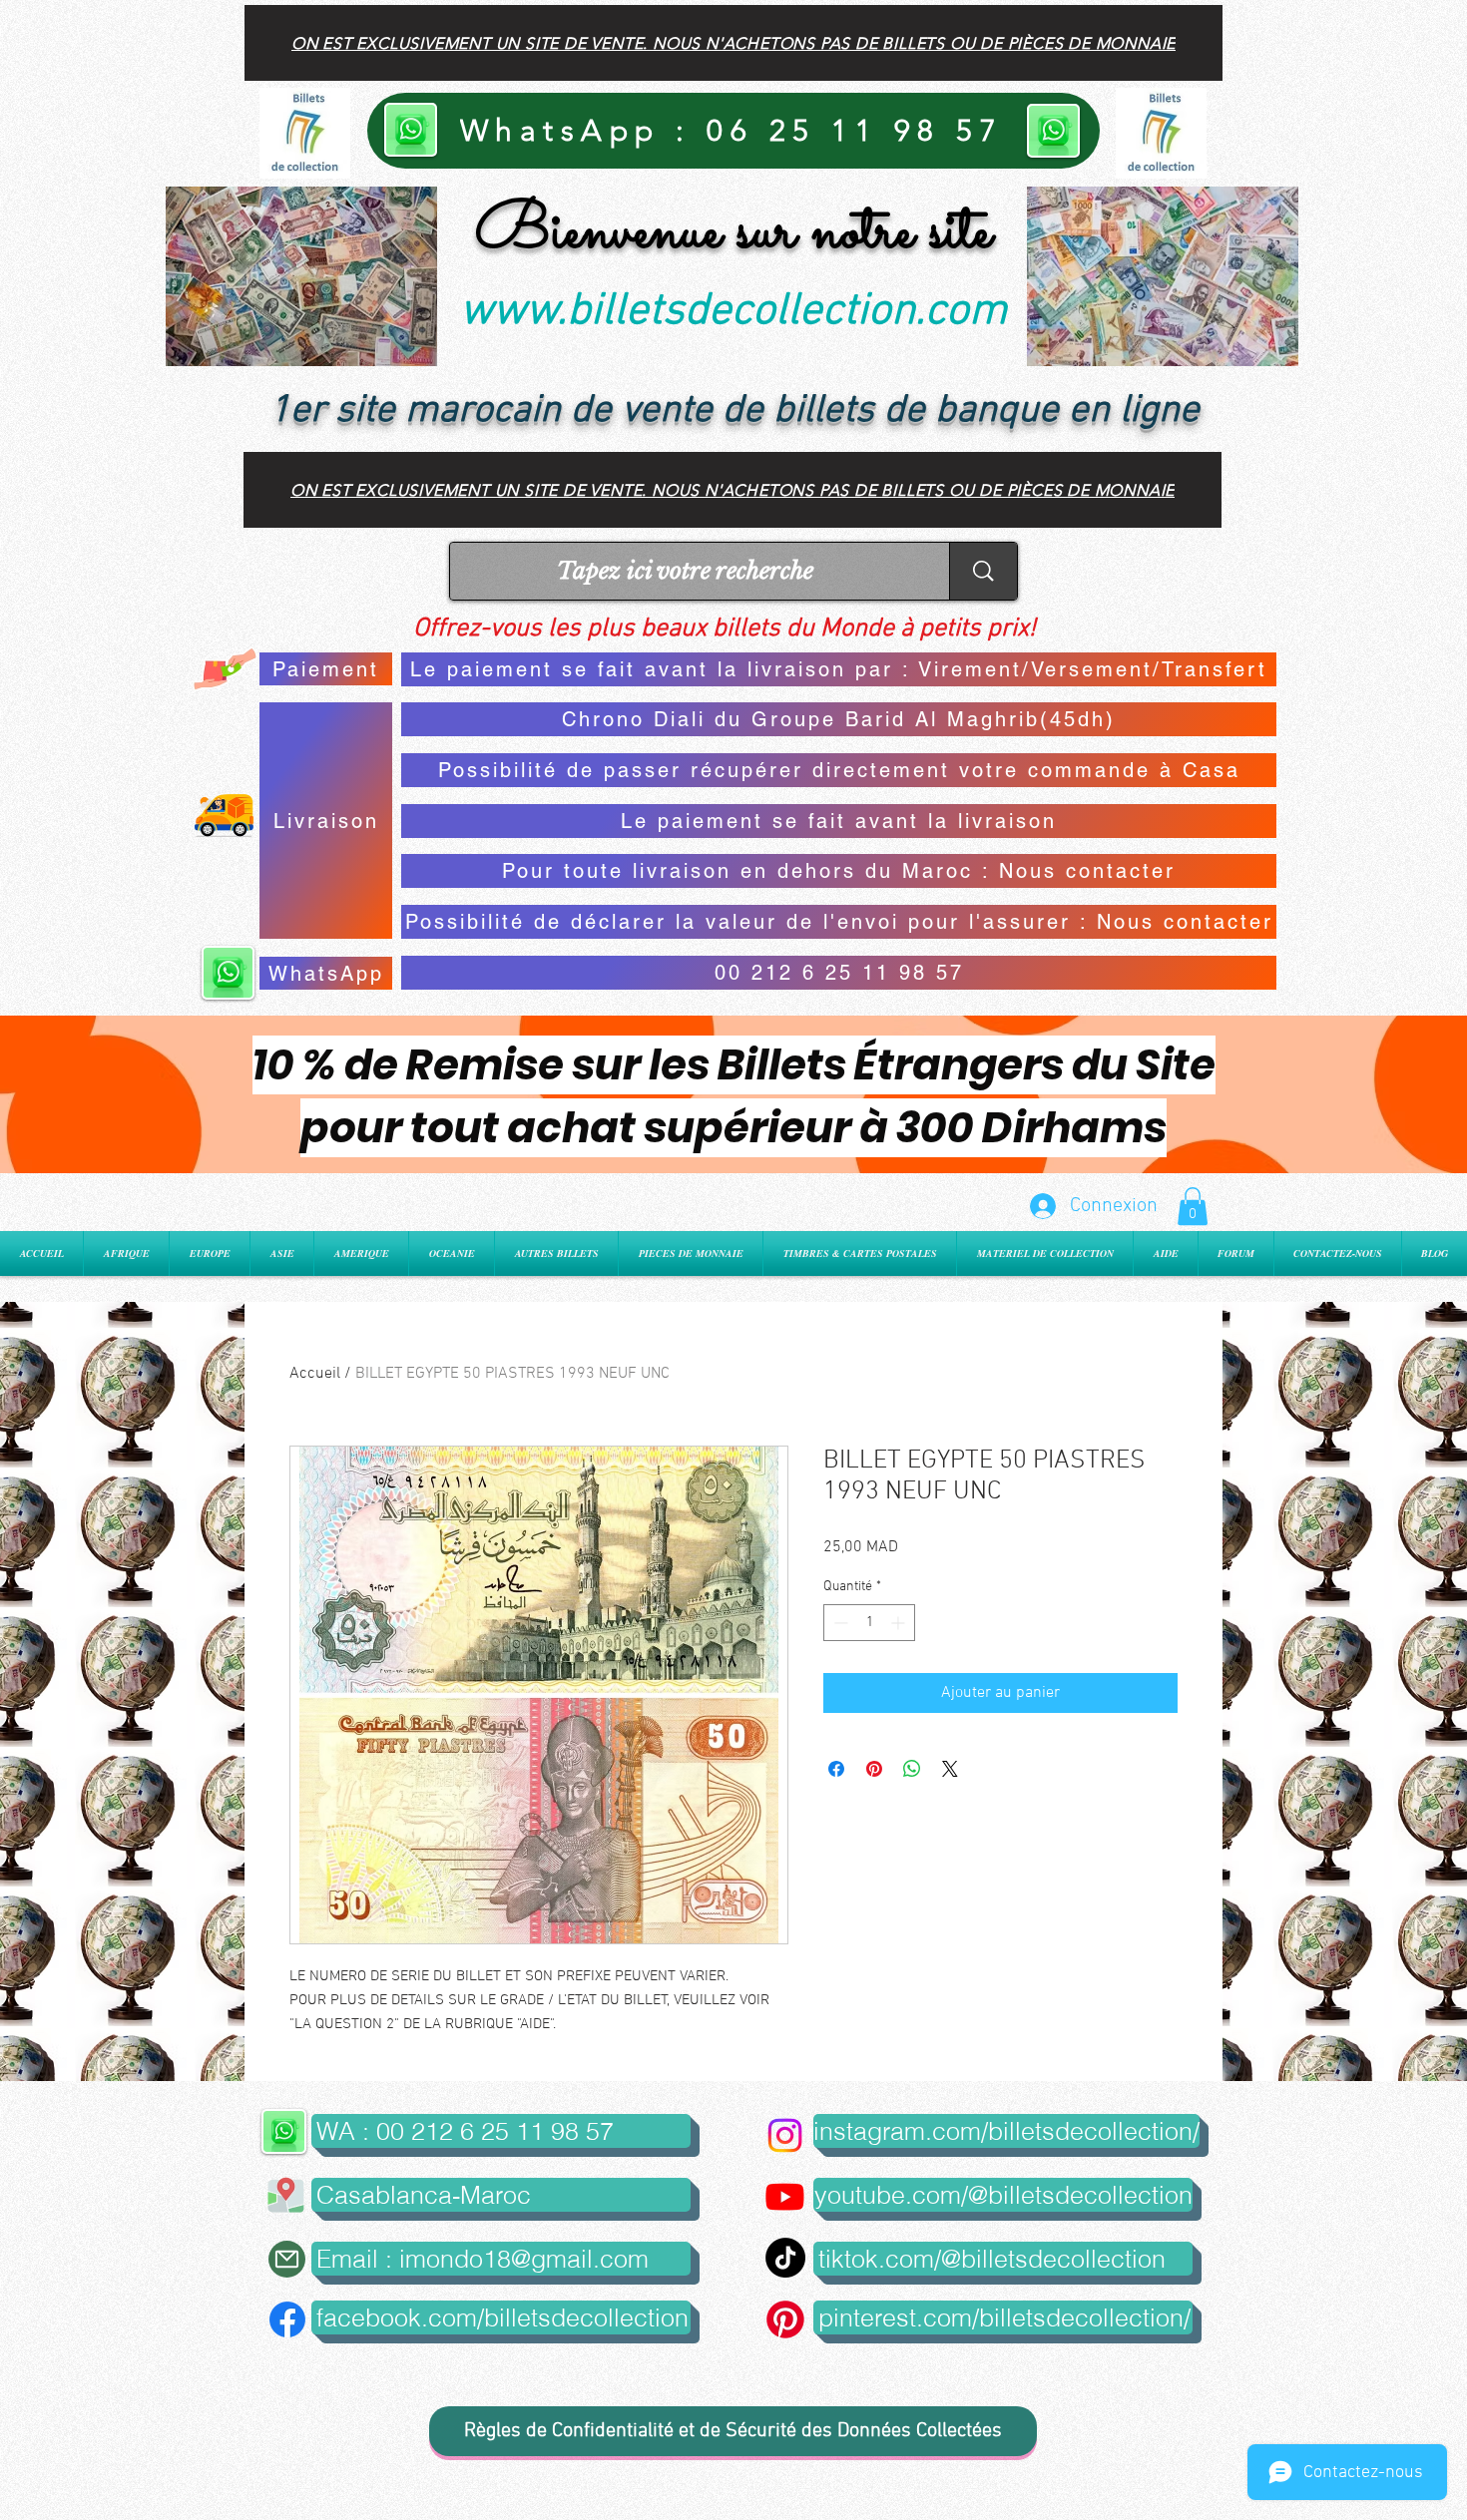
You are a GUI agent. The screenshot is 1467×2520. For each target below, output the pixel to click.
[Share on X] (950, 1769)
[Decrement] (839, 1623)
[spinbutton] (869, 1623)
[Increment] (900, 1623)
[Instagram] (785, 2135)
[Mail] (287, 2259)
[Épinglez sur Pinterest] (874, 1769)
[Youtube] (785, 2196)
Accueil (315, 1374)
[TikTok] (785, 2258)
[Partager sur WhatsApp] (912, 1769)
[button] (1193, 1206)
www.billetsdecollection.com (733, 312)
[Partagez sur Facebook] (836, 1769)
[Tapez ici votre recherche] (983, 571)
